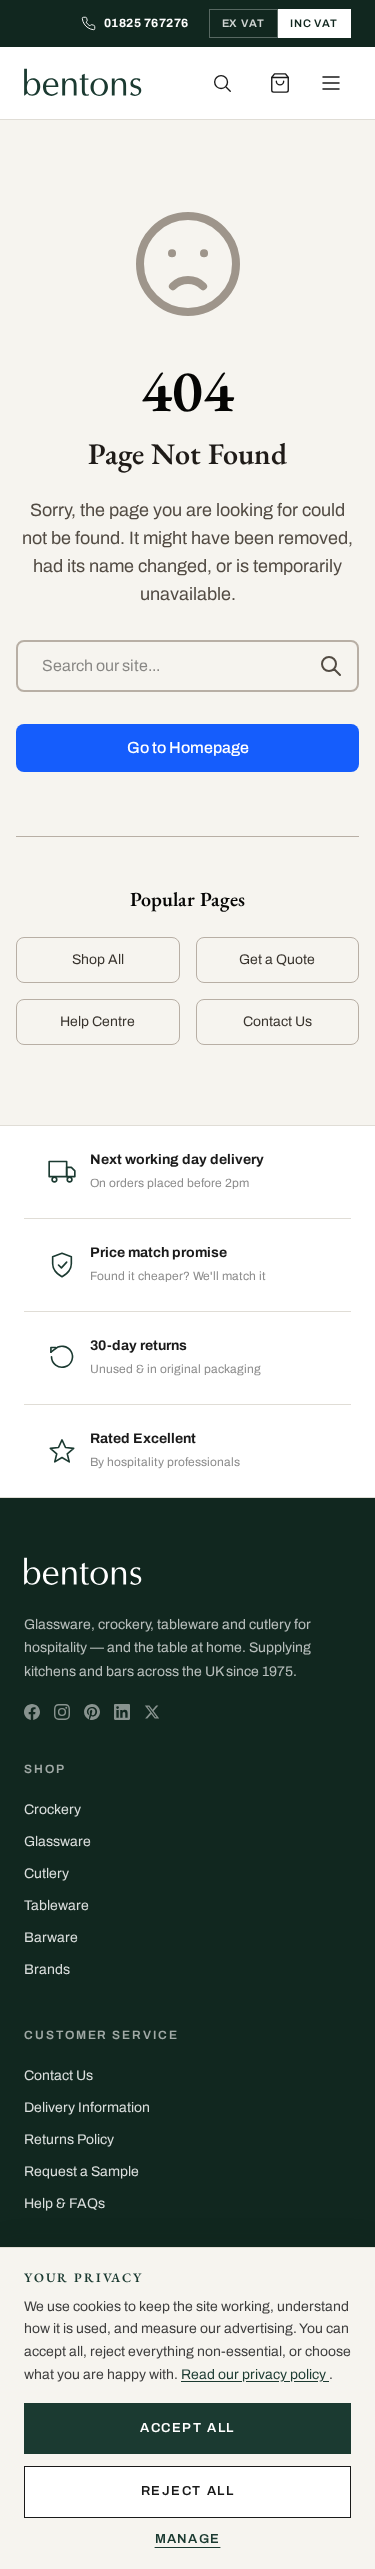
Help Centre (97, 1021)
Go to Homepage (188, 747)
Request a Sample (81, 2171)
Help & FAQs (64, 2203)
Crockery (52, 1809)
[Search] (222, 83)
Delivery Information (87, 2107)
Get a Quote (277, 959)
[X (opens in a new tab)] (32, 1712)
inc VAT (314, 23)
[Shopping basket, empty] (280, 83)
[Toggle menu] (331, 83)
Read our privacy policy (255, 2374)
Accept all (187, 2428)
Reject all (188, 2491)
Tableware (56, 1905)
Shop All (98, 959)
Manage (188, 2539)
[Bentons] (83, 83)
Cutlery (46, 1873)
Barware (51, 1937)
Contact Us (277, 1021)
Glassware (57, 1841)
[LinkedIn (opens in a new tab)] (122, 1712)
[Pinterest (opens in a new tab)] (92, 1712)
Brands (47, 1969)
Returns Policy (69, 2139)
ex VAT (243, 23)
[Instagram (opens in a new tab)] (62, 1712)
